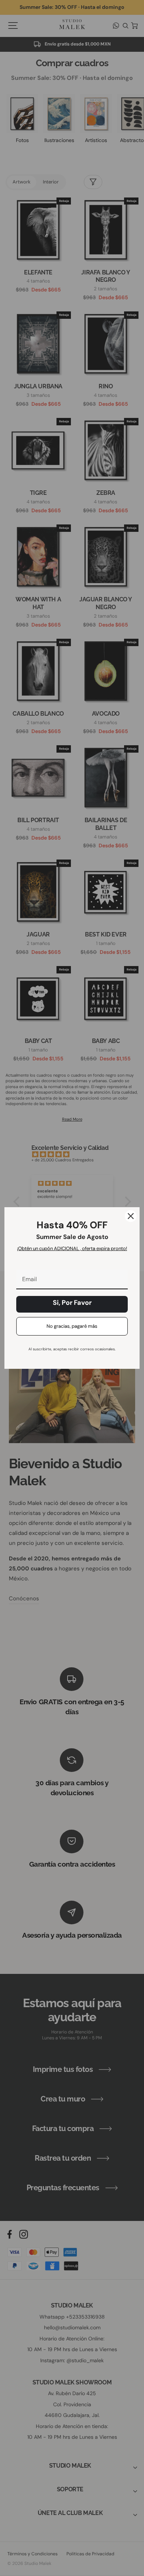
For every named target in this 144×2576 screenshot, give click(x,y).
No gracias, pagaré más (72, 1326)
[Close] (131, 1216)
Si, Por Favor (72, 1303)
